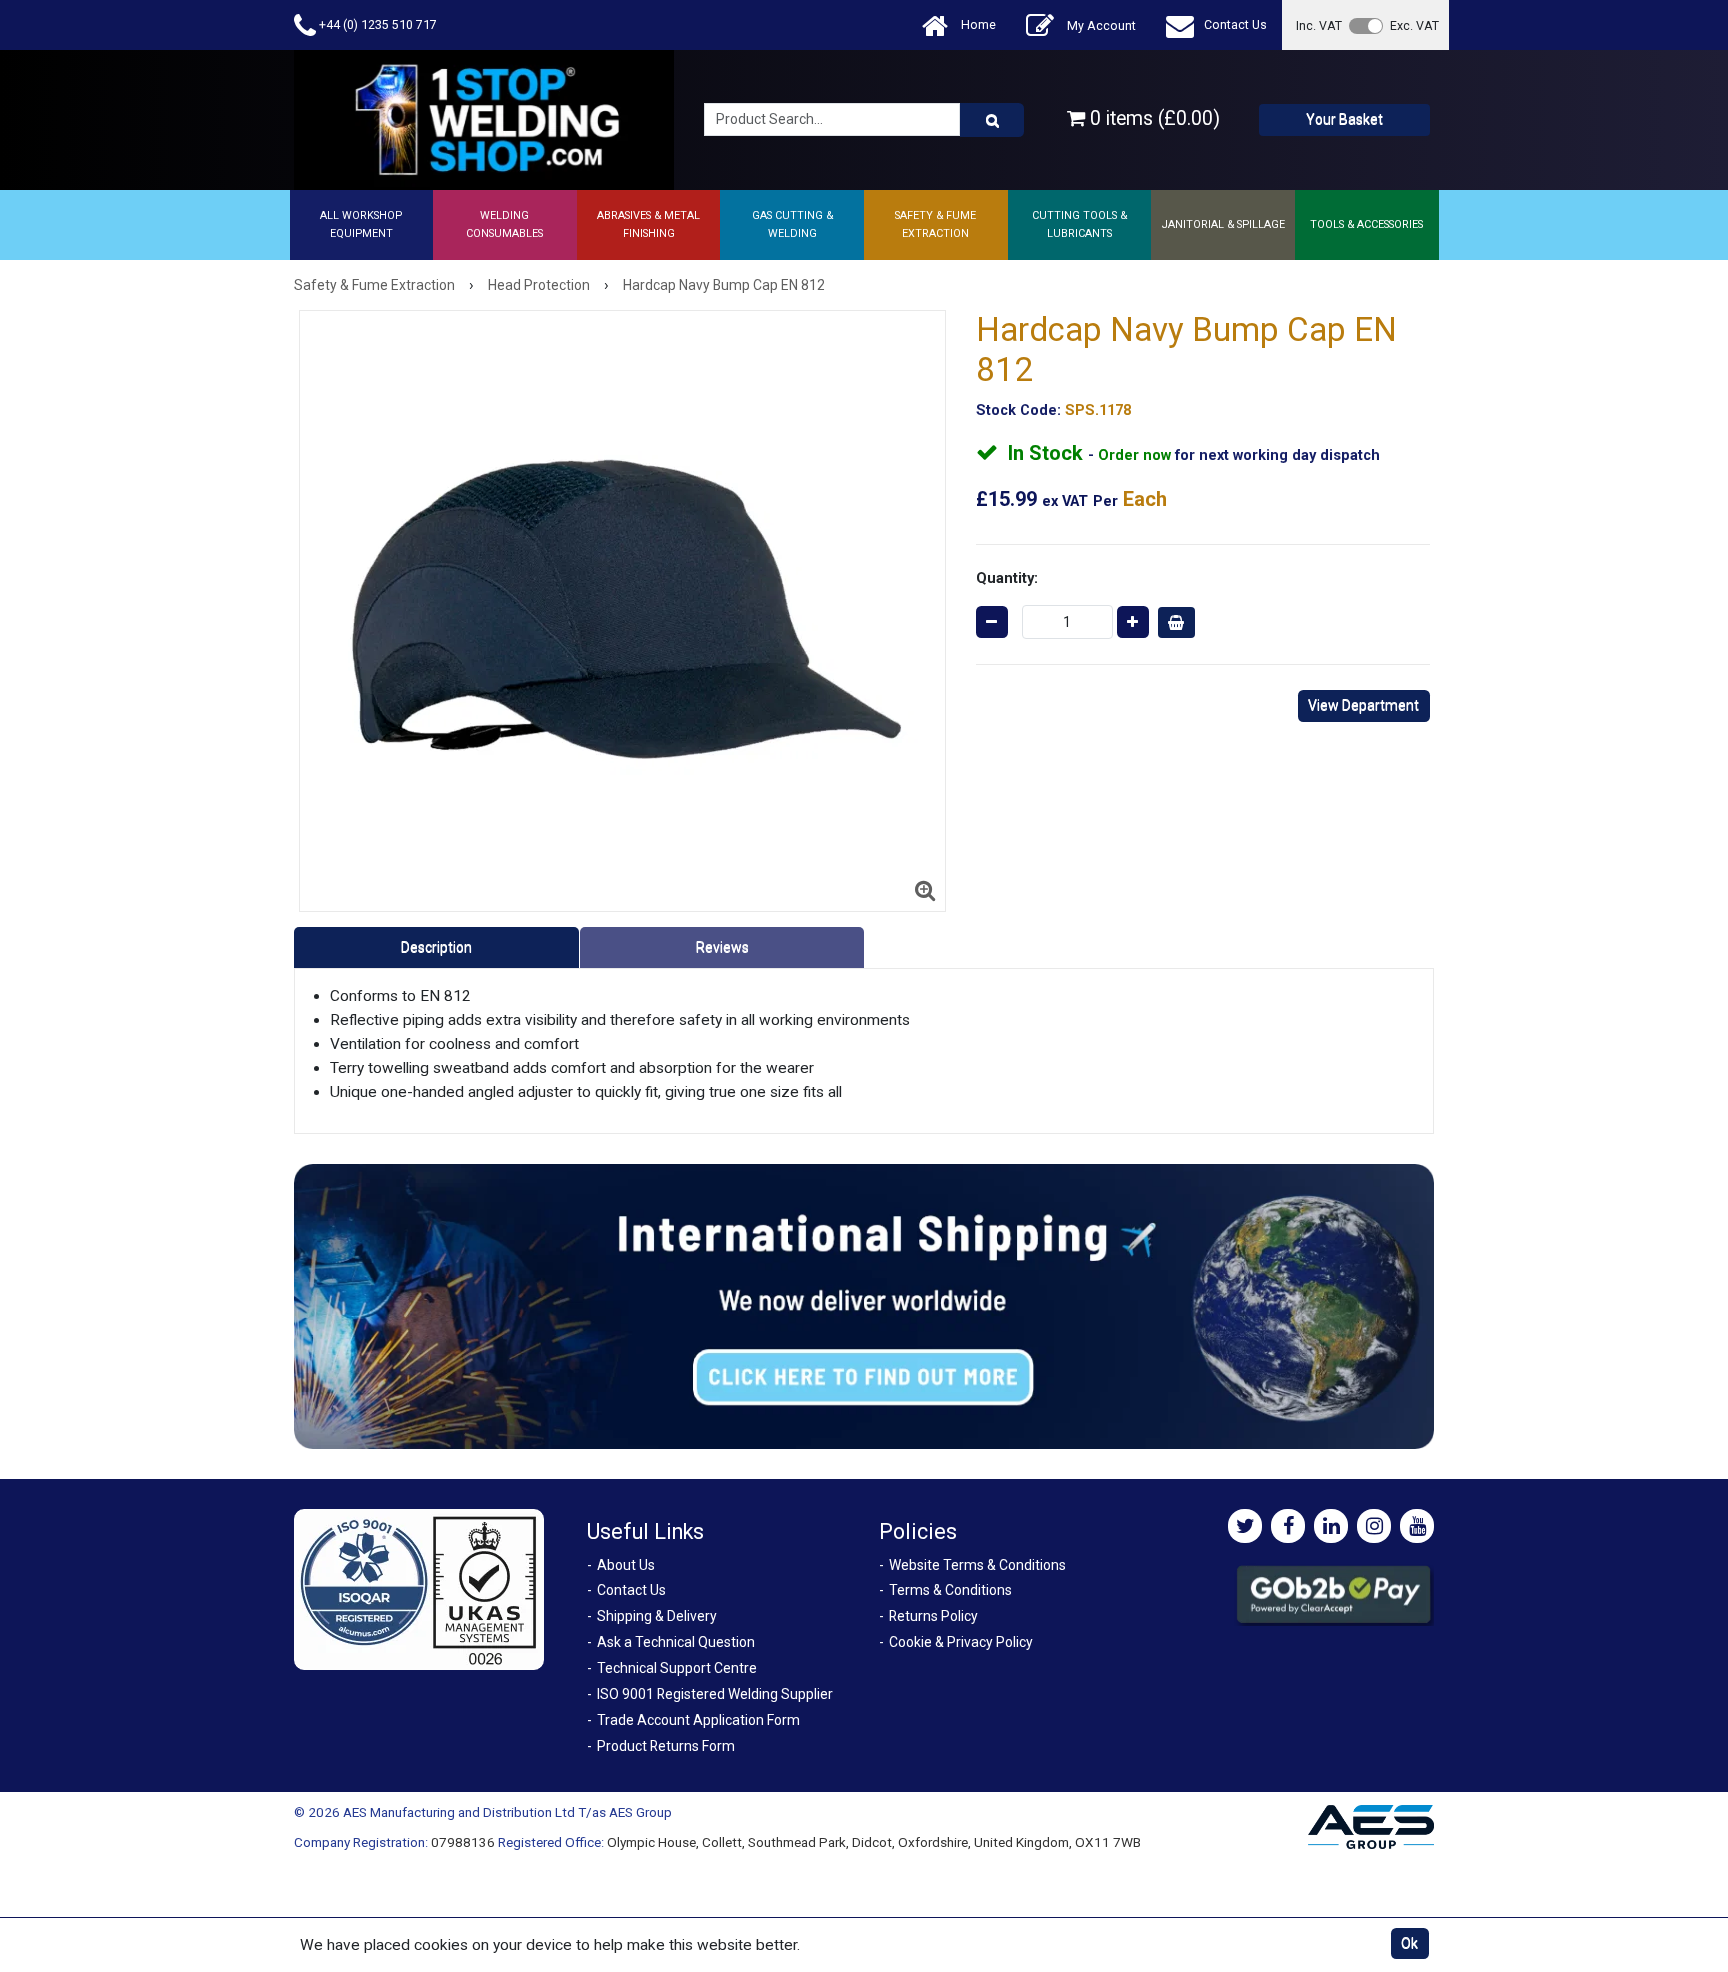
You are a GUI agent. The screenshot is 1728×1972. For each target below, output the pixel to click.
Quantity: (1007, 578)
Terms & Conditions (950, 1590)
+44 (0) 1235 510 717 (376, 24)
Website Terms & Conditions (977, 1565)
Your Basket (1344, 119)
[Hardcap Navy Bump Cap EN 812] (622, 611)
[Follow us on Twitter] (1245, 1526)
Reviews (722, 947)
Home (977, 24)
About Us (626, 1565)
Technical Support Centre (677, 1668)
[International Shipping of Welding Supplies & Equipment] (864, 1306)
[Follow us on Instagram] (1374, 1526)
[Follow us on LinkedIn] (1331, 1526)
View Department (1363, 705)
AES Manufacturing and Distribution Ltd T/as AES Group (507, 1812)
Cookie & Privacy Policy (961, 1642)
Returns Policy (933, 1616)
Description (436, 947)
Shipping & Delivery (657, 1616)
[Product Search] (992, 120)
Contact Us (1235, 24)
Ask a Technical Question (676, 1642)
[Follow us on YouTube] (1417, 1526)
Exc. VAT (1414, 25)
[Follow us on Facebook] (1288, 1526)
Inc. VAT (1319, 25)
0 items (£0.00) (1152, 118)
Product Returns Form (666, 1746)
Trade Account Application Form (698, 1720)
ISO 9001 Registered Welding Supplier (715, 1694)
